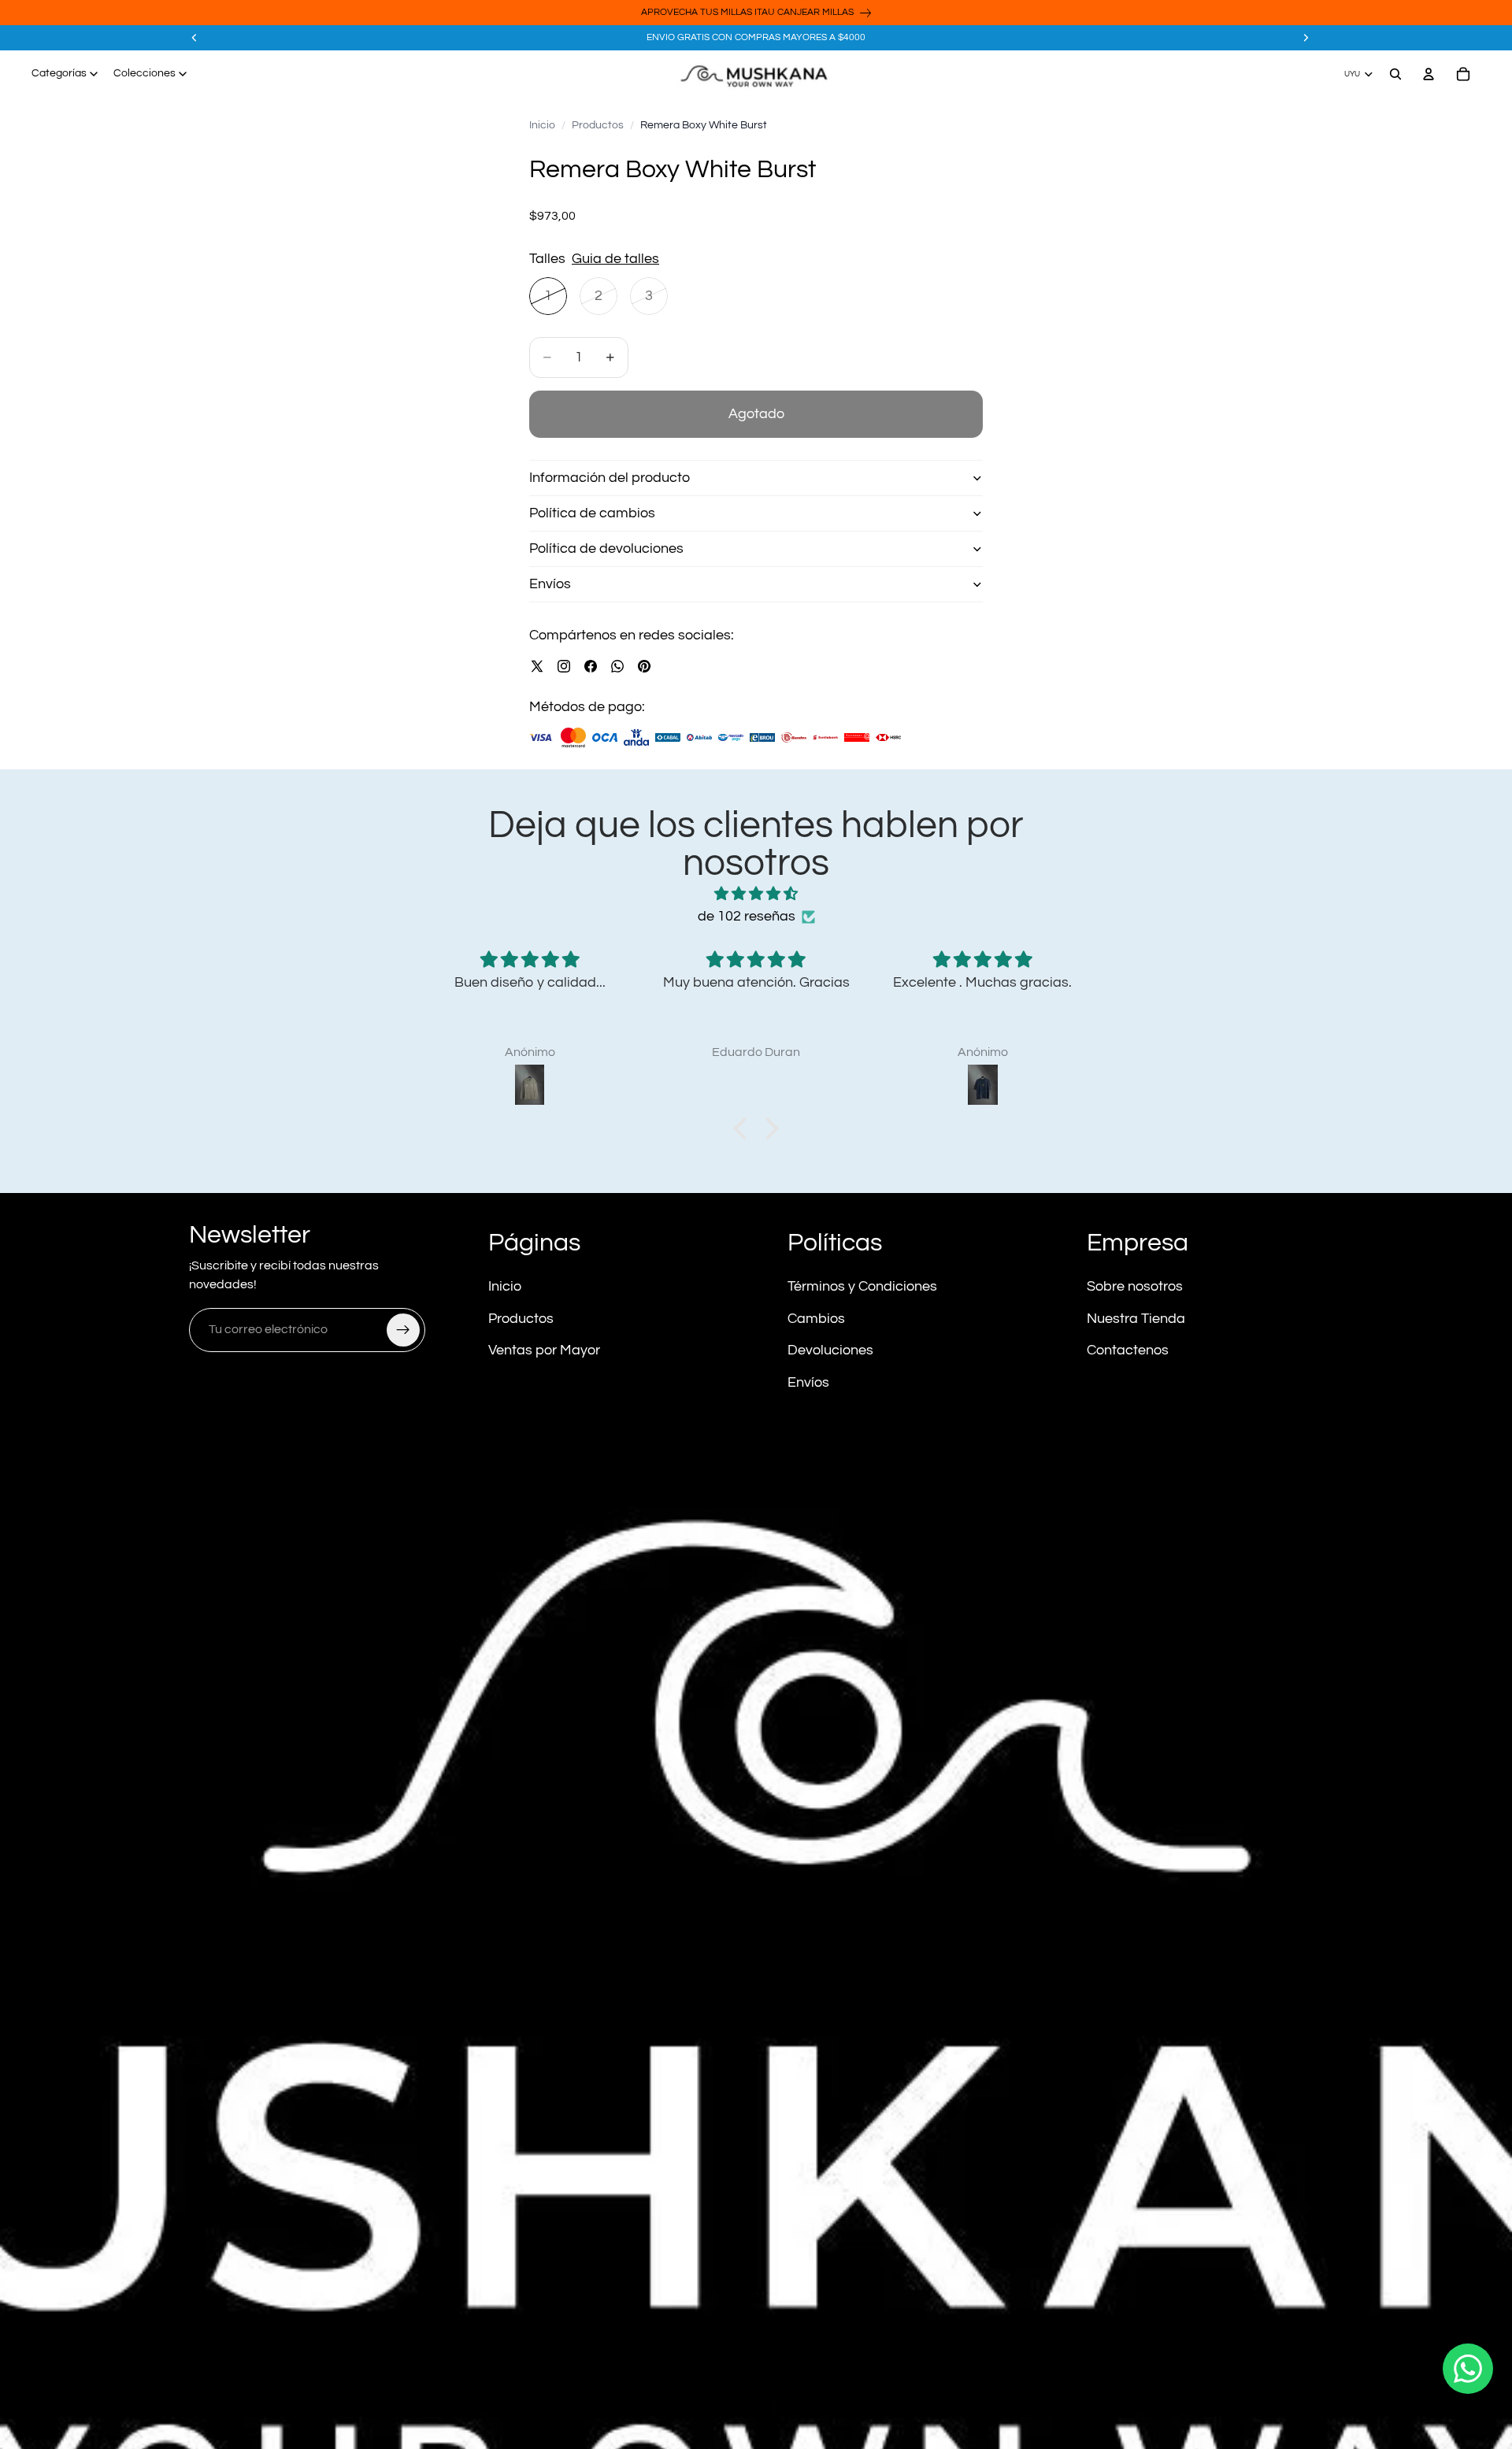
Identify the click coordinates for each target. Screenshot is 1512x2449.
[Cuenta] (1429, 74)
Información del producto (610, 478)
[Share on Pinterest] (644, 666)
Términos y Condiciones (862, 1286)
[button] (744, 1128)
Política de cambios (592, 513)
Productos (598, 125)
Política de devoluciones (606, 548)
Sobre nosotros (1135, 1286)
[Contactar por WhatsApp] (1468, 2369)
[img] (756, 895)
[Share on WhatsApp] (617, 666)
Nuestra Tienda (1136, 1319)
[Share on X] (537, 666)
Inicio (542, 125)
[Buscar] (1395, 74)
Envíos (550, 584)
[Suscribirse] (403, 1330)
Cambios (816, 1319)
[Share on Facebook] (591, 666)
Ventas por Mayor (544, 1350)
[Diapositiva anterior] (195, 38)
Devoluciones (830, 1350)
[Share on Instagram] (564, 666)
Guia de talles (615, 259)
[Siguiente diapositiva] (1306, 38)
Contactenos (1128, 1350)
